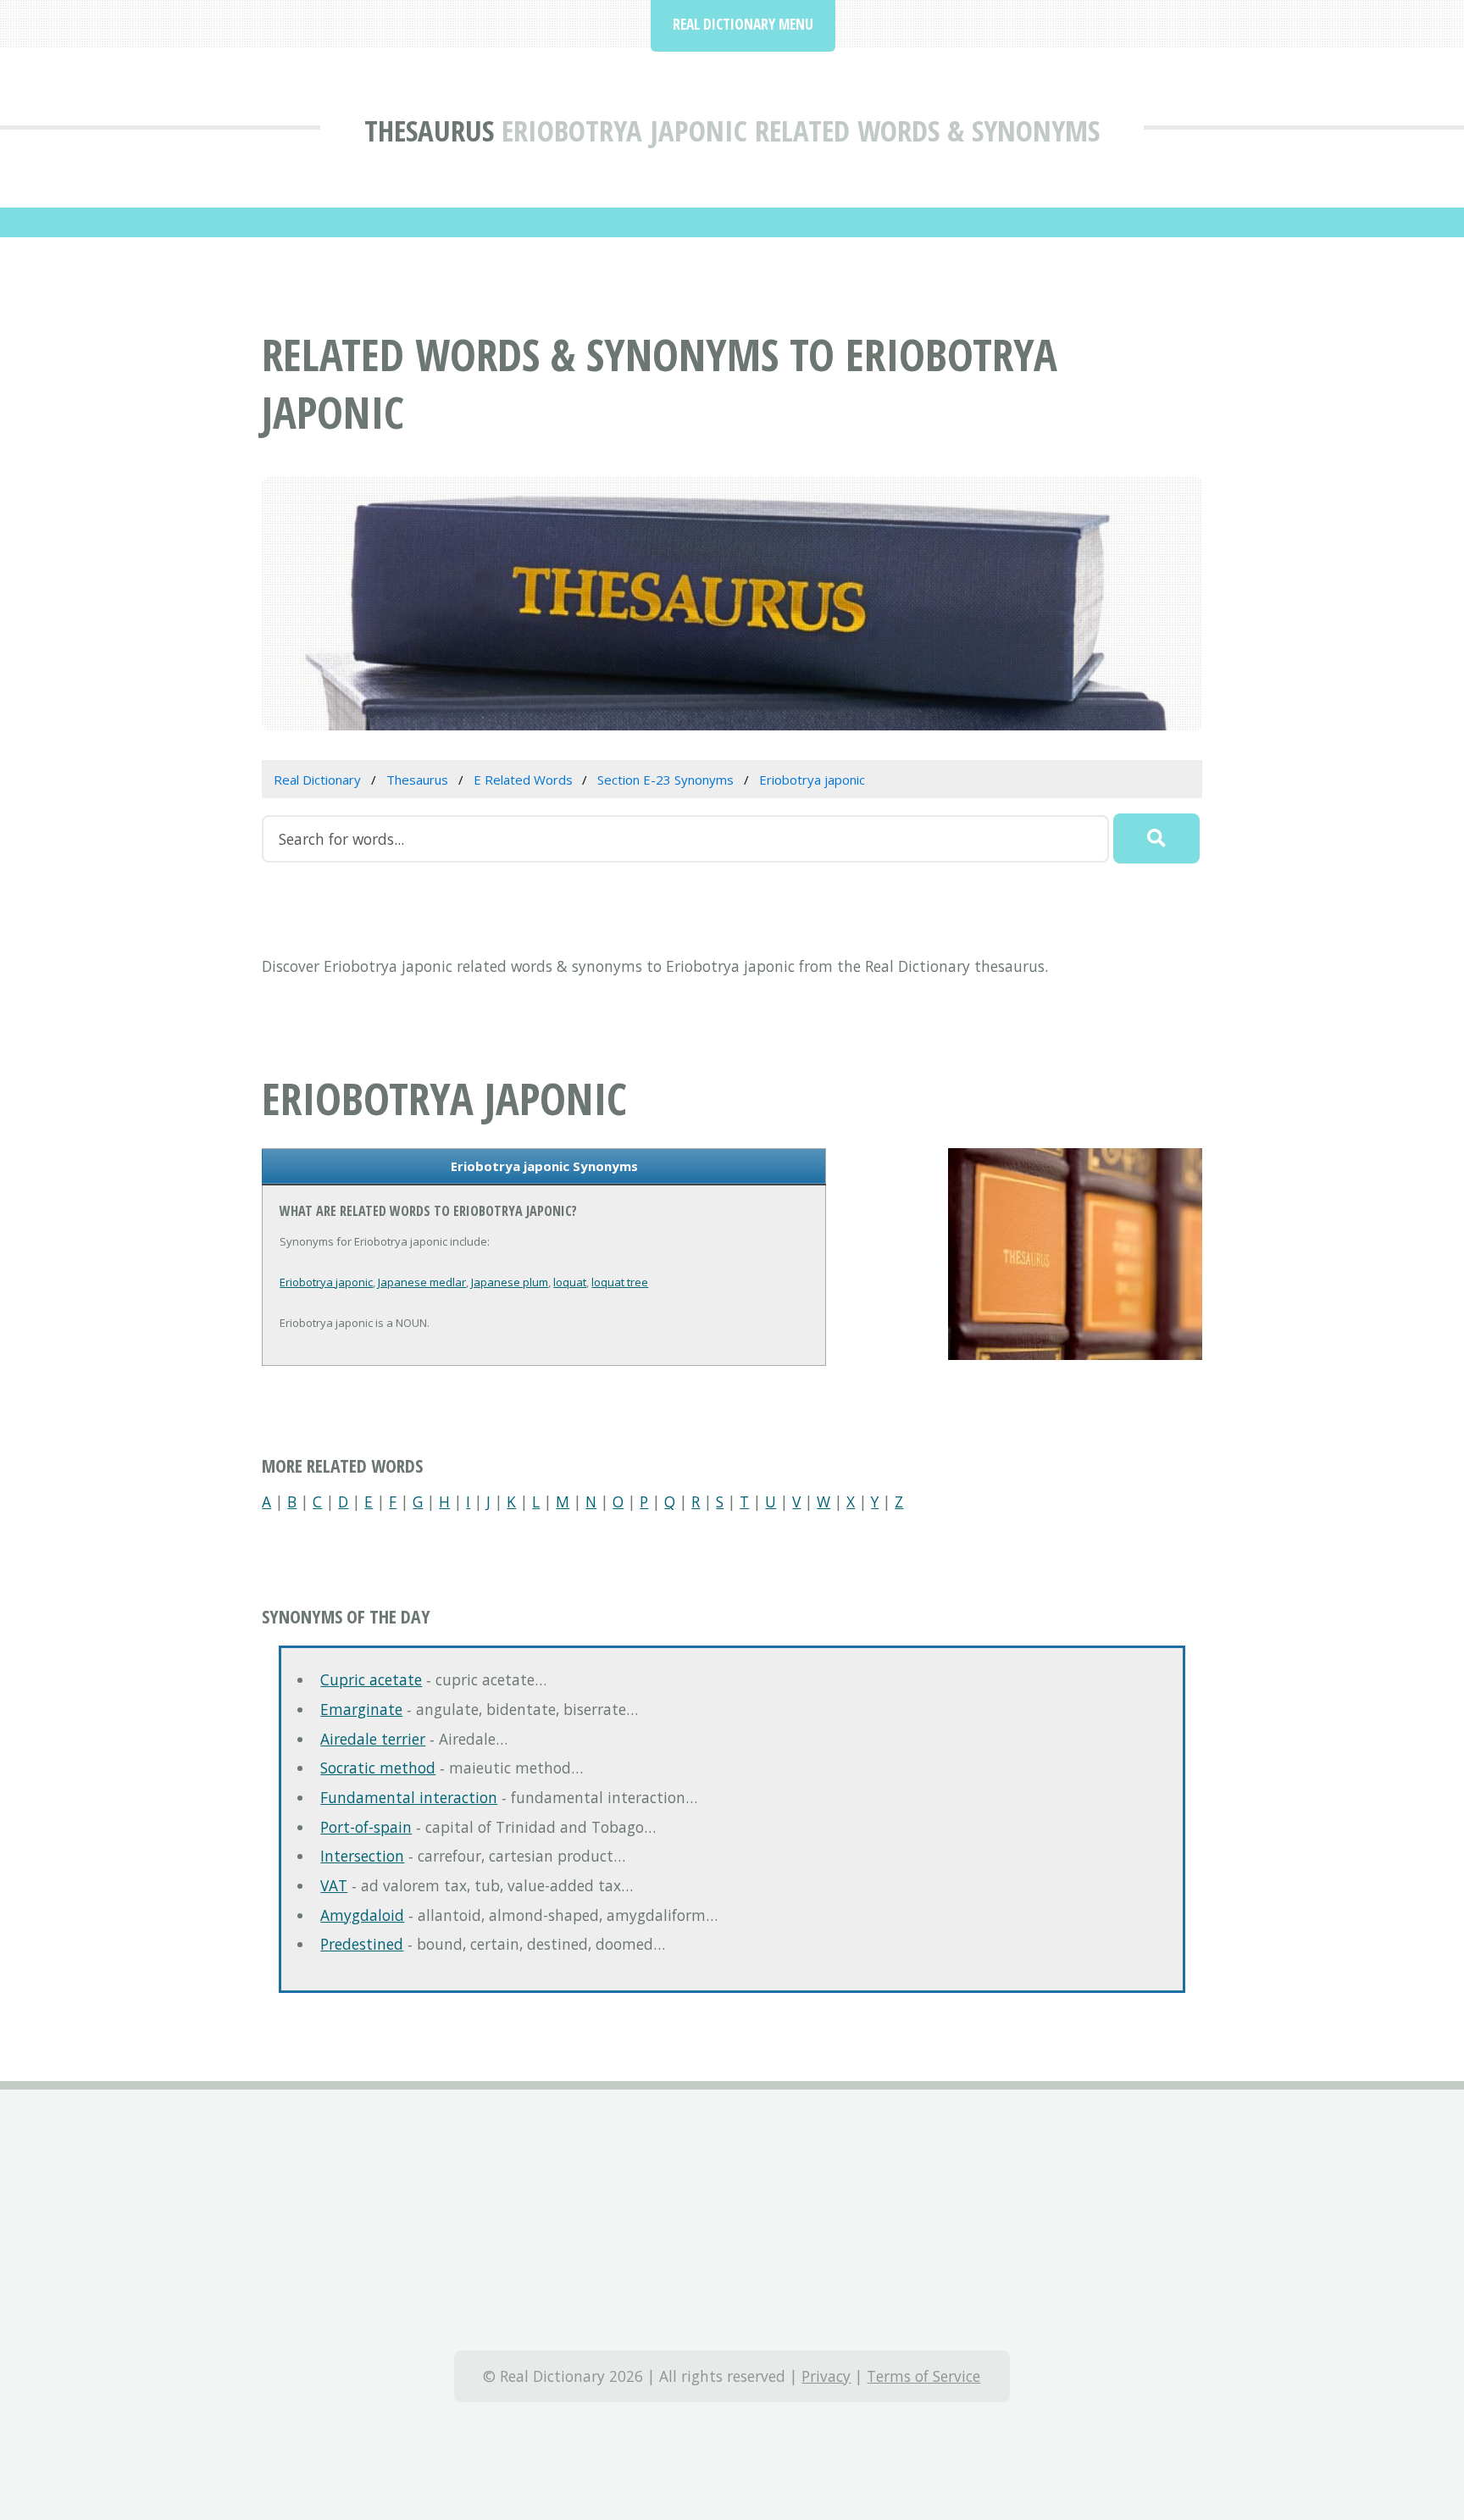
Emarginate (361, 1709)
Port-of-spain (366, 1827)
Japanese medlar (422, 1282)
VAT (334, 1885)
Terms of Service (923, 2376)
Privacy (826, 2376)
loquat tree (620, 1282)
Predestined (362, 1944)
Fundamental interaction (409, 1797)
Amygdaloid (362, 1915)
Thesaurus (429, 130)
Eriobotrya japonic (326, 1282)
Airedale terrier (373, 1739)
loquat (570, 1282)
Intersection (362, 1856)
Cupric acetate (371, 1679)
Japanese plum (510, 1282)
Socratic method (378, 1768)
